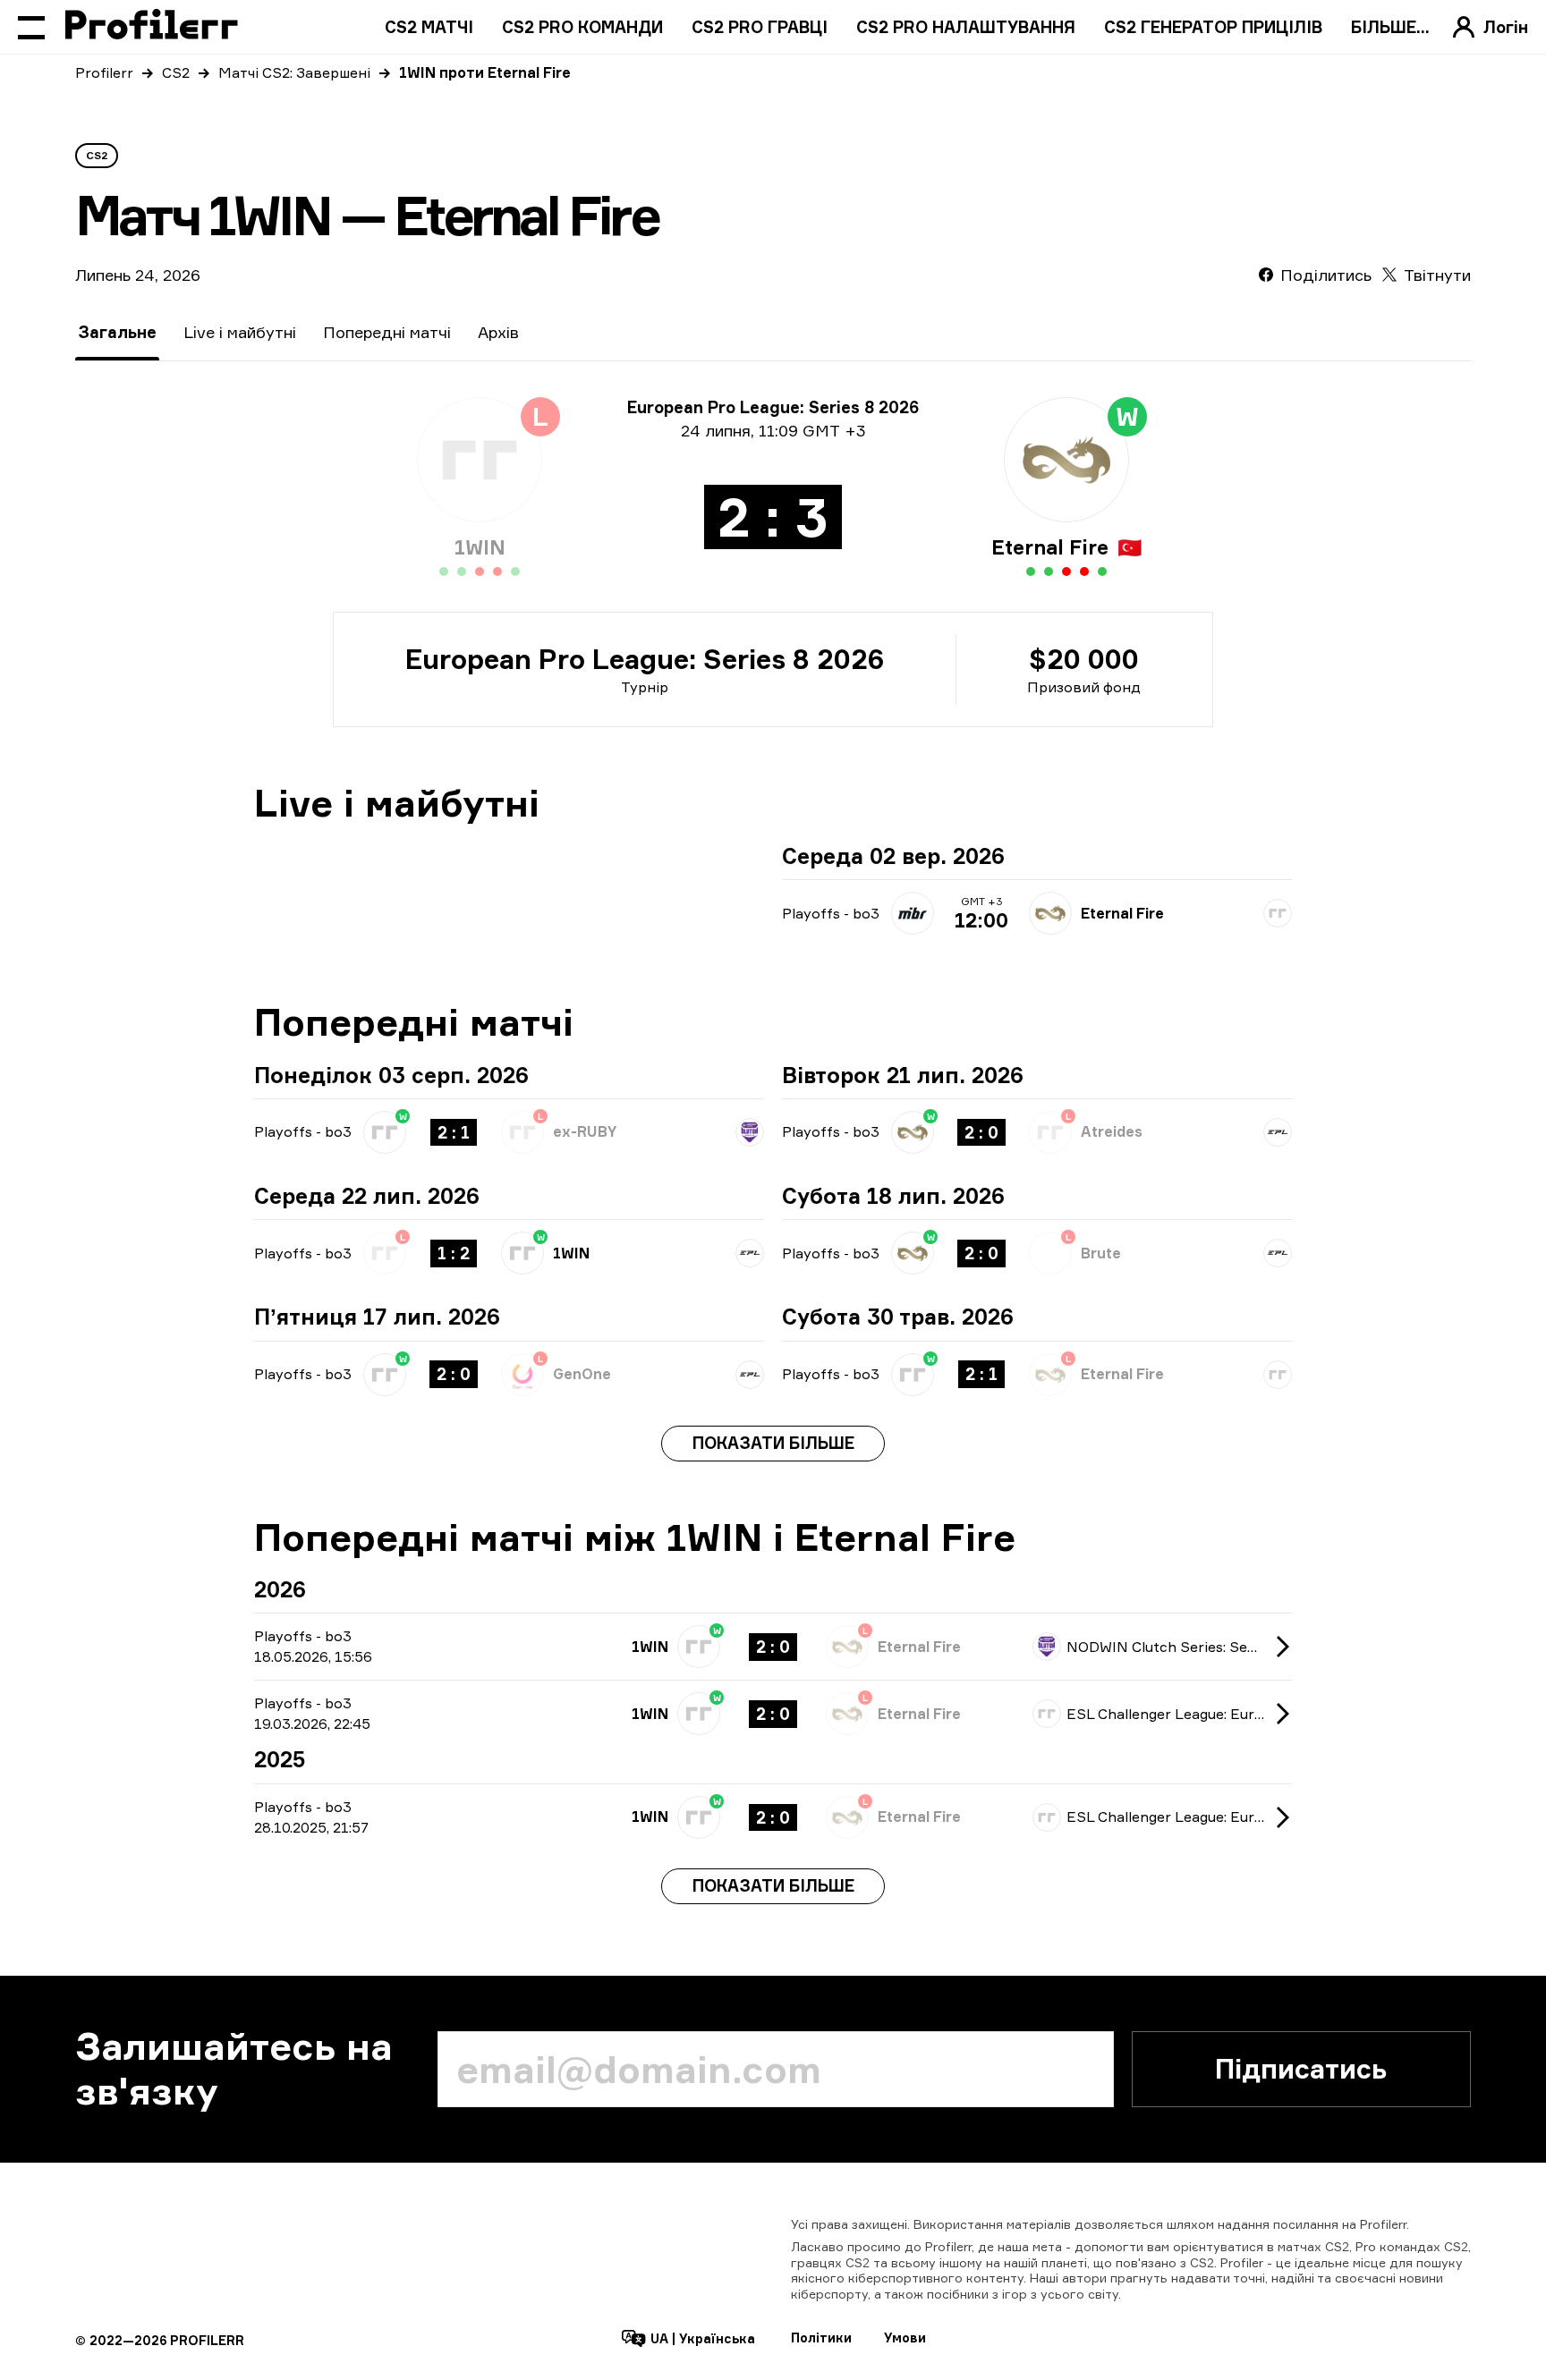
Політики (821, 2338)
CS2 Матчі (429, 27)
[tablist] (298, 332)
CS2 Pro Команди (582, 27)
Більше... (1390, 27)
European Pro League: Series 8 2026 (645, 659)
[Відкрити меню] (31, 27)
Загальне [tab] (117, 332)
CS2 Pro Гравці (760, 27)
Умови (905, 2338)
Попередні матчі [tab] (387, 332)
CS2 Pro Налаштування (966, 27)
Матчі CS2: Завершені (294, 72)
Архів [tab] (498, 332)
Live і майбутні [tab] (240, 332)
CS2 (176, 72)
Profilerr (104, 72)
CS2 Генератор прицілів (1213, 27)
